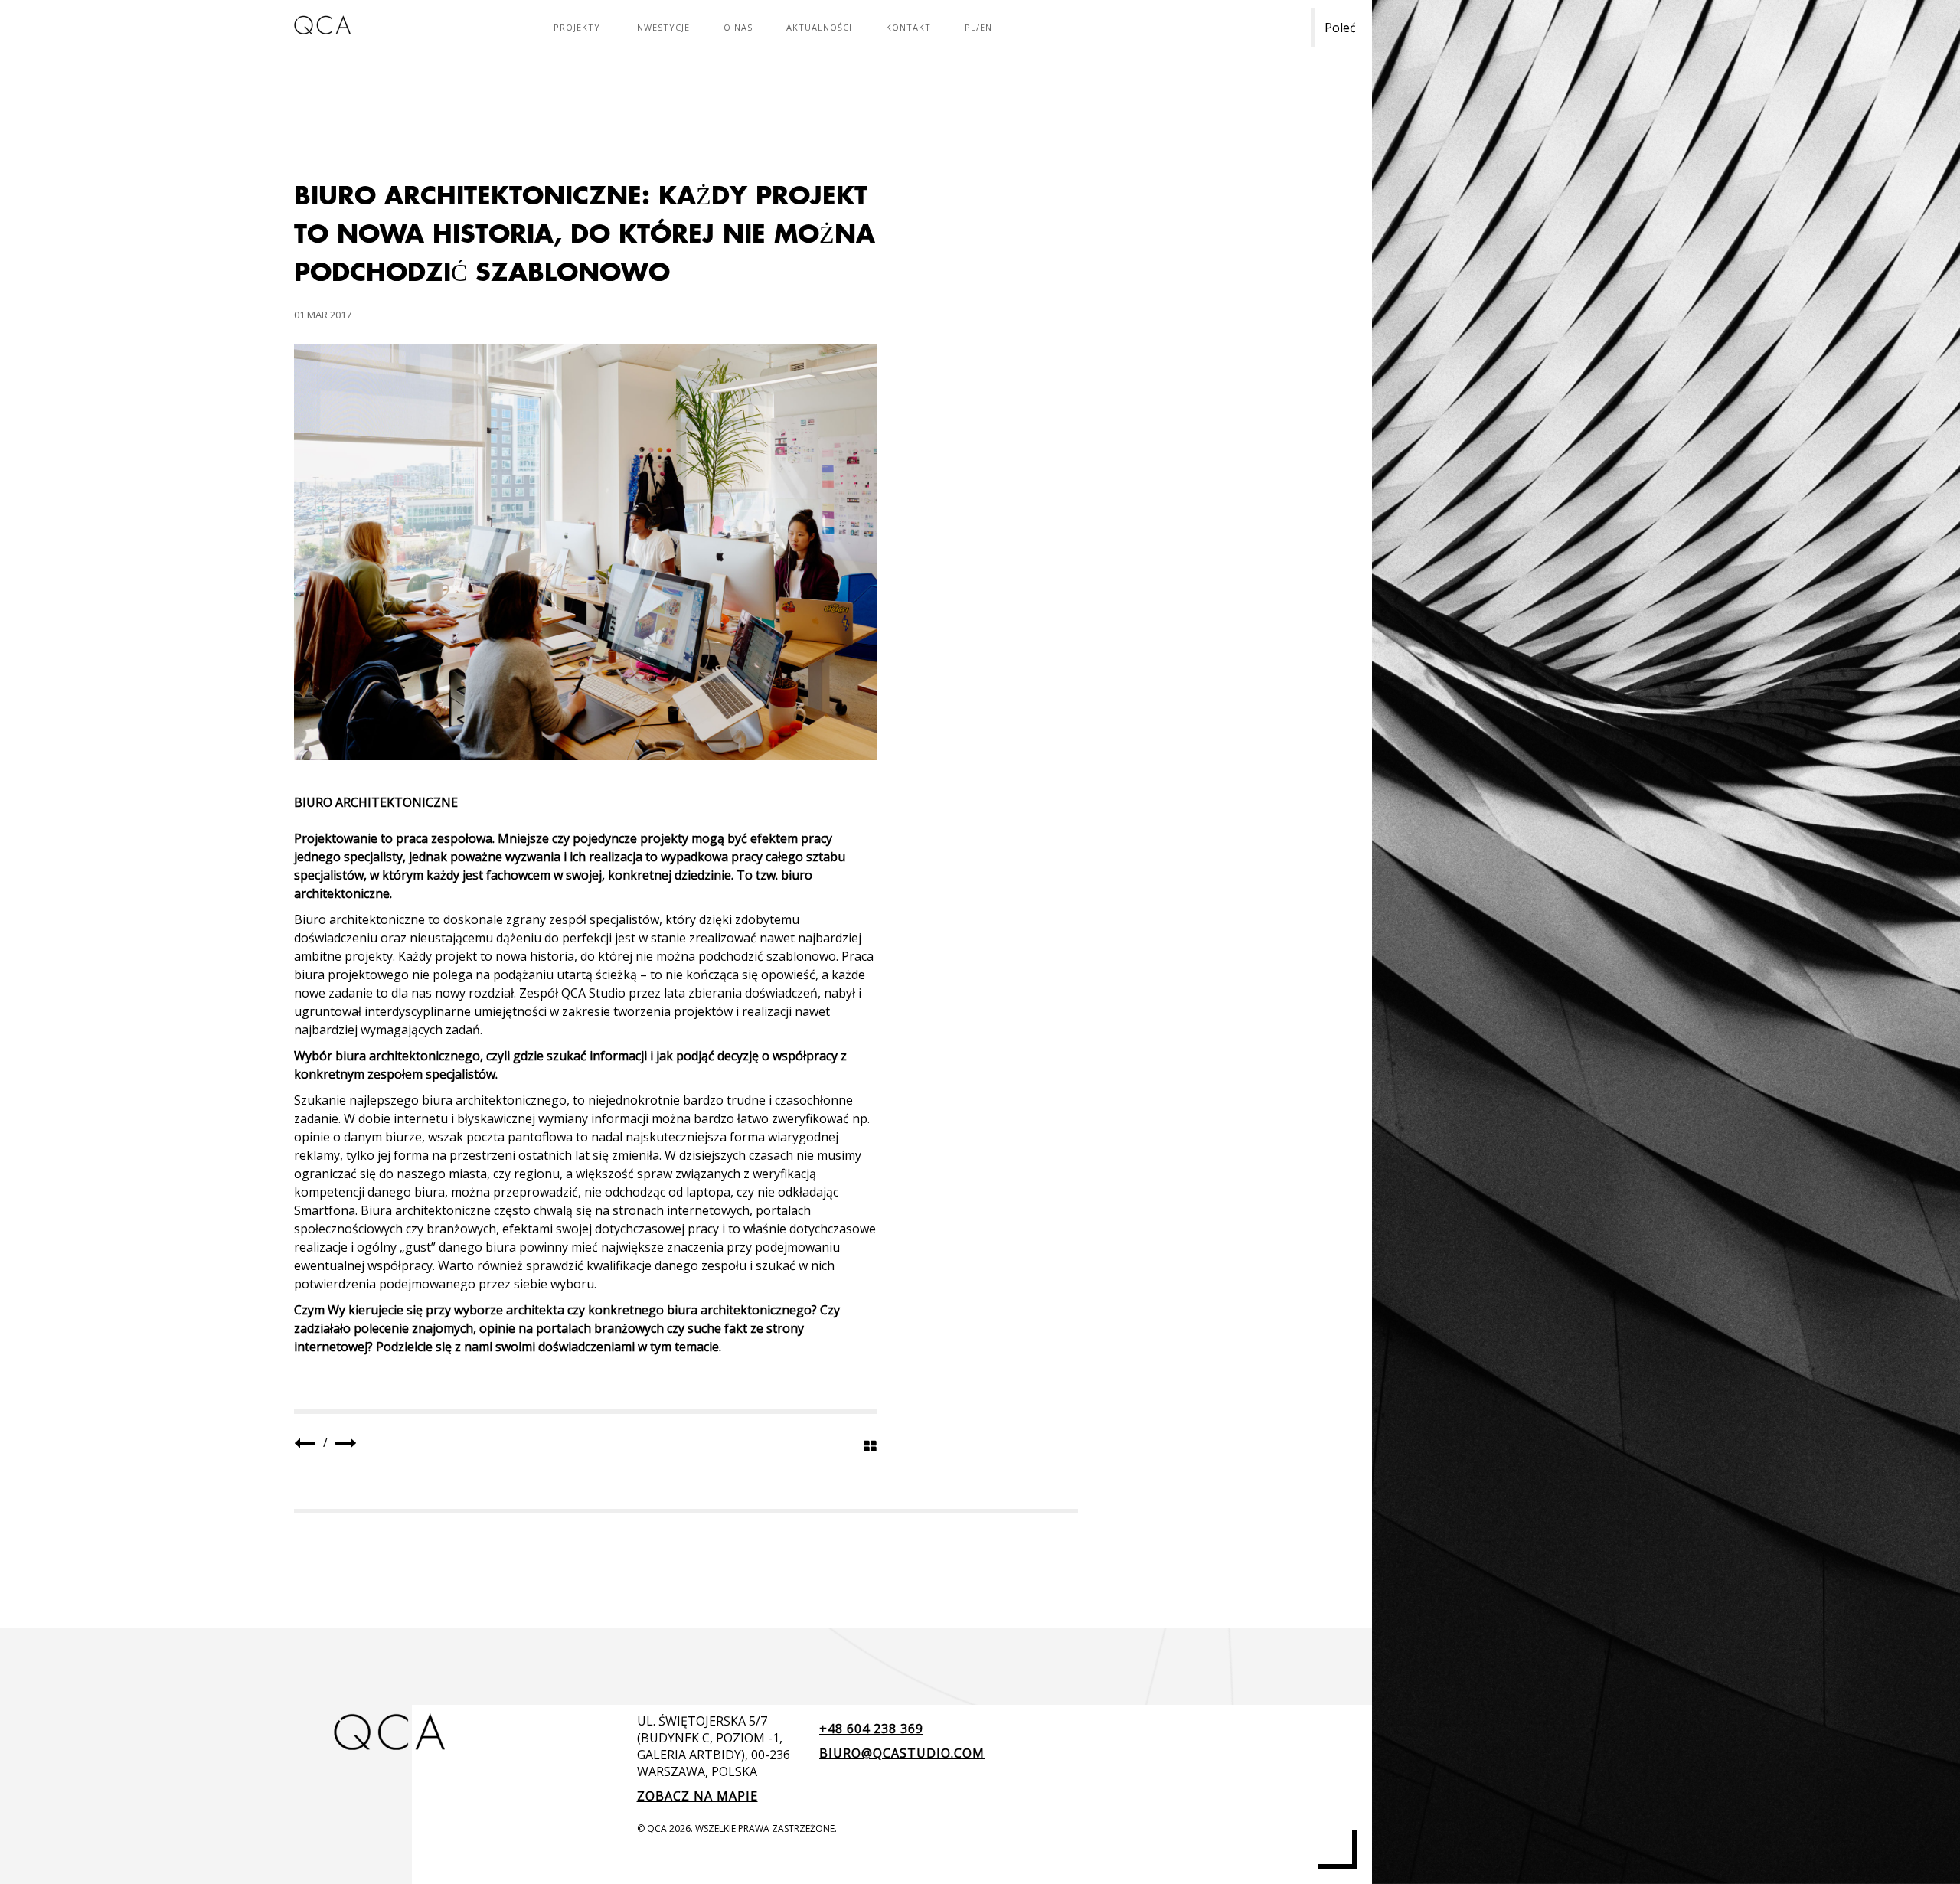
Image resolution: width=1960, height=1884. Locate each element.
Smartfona (325, 1210)
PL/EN (978, 27)
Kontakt (908, 27)
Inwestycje (662, 27)
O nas (738, 27)
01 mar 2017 (323, 315)
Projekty (577, 27)
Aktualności (819, 27)
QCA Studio (593, 993)
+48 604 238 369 (871, 1729)
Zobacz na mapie (697, 1796)
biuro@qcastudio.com (902, 1753)
